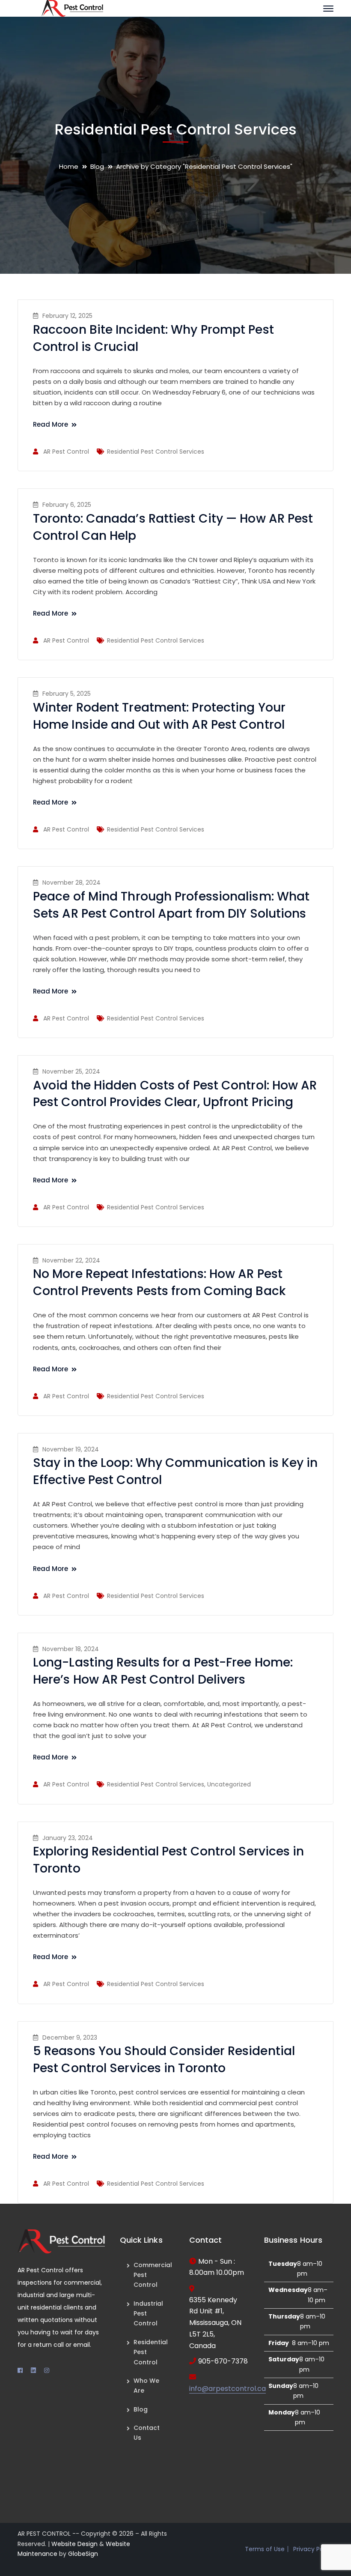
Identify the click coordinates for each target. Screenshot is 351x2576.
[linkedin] (33, 2370)
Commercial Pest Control (153, 2275)
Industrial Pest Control (148, 2314)
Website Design (74, 2544)
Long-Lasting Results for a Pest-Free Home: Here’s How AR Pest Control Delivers (163, 1671)
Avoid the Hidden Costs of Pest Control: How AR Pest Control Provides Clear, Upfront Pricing (175, 1094)
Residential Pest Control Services (156, 452)
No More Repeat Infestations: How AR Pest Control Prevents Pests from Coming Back (159, 1282)
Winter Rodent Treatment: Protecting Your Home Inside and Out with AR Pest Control (159, 716)
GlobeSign (83, 2554)
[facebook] (20, 2370)
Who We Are (146, 2386)
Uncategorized (229, 1784)
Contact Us (147, 2433)
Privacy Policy (313, 2549)
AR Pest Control (66, 452)
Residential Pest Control (151, 2352)
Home (69, 166)
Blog (97, 166)
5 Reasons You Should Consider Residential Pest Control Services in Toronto (164, 2060)
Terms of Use (265, 2549)
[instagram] (47, 2370)
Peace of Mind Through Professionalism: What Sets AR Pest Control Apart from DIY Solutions (171, 905)
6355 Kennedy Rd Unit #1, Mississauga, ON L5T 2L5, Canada (215, 2323)
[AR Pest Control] (72, 8)
